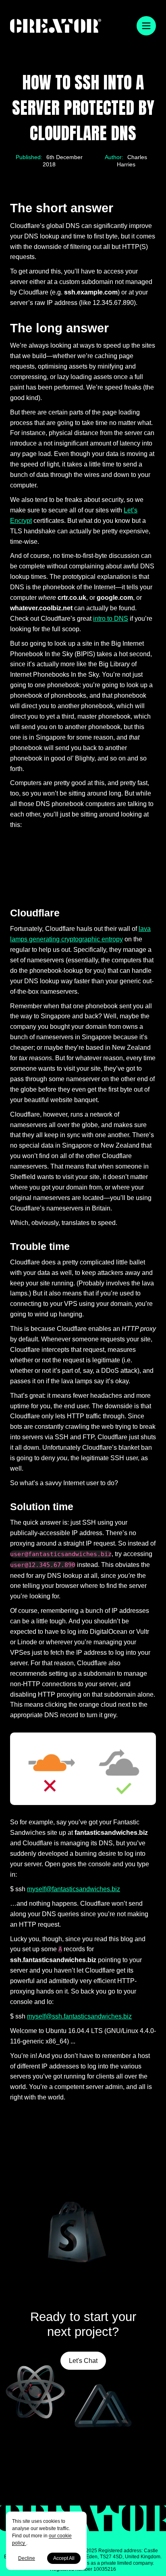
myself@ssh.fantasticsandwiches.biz (79, 2016)
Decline (27, 2558)
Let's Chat (83, 2361)
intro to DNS (111, 618)
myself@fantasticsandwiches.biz (74, 1889)
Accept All (64, 2558)
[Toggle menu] (146, 26)
